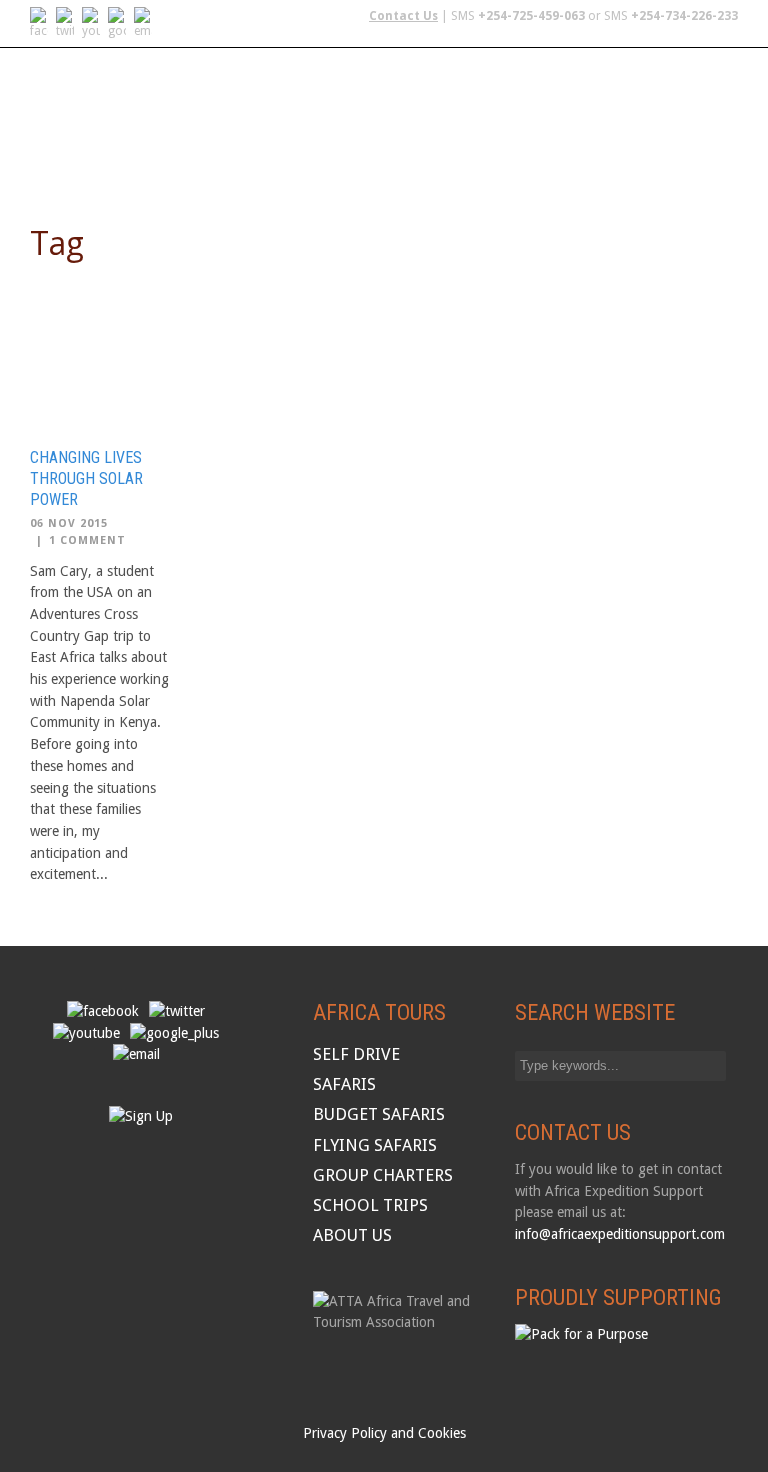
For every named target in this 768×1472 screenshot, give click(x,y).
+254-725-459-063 (531, 16)
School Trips (80, 147)
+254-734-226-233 (684, 16)
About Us (187, 147)
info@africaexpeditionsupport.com (620, 1234)
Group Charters (585, 96)
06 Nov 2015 (69, 523)
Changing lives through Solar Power (86, 478)
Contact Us (403, 16)
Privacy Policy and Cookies (384, 1433)
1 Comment (87, 540)
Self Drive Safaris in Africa (133, 96)
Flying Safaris (311, 96)
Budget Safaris (443, 96)
